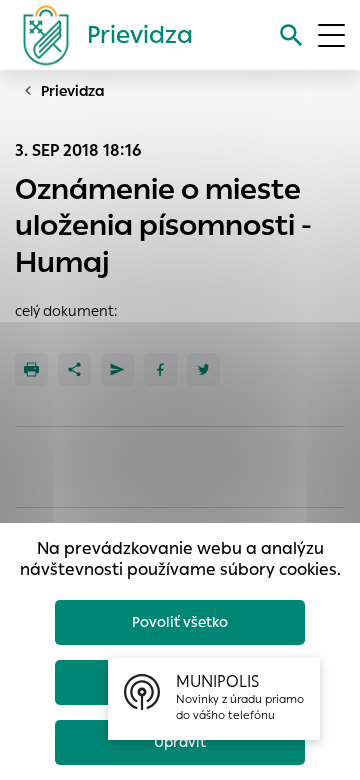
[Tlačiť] (31, 369)
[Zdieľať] (74, 369)
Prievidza (73, 91)
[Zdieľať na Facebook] (160, 369)
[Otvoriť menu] (331, 35)
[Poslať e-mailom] (117, 369)
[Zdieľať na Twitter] (203, 369)
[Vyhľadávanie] (291, 35)
